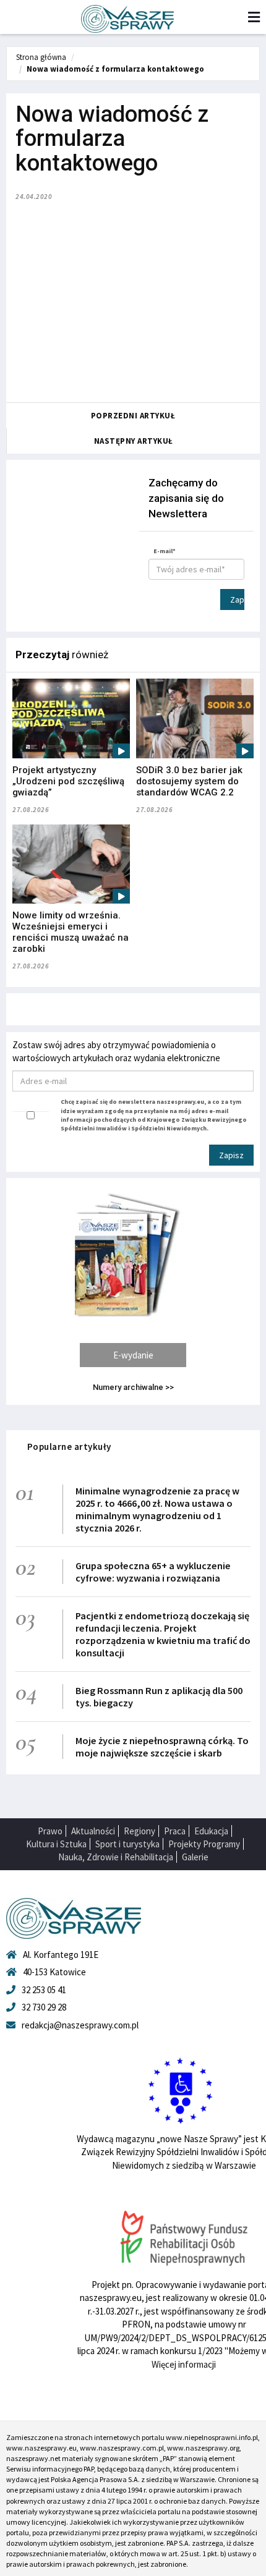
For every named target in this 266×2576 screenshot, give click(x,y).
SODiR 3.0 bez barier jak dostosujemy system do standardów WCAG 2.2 (189, 781)
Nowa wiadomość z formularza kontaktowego (115, 69)
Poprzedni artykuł (133, 416)
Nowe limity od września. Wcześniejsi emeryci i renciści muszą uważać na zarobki (71, 932)
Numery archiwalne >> (133, 1387)
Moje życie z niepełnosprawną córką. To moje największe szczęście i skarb (162, 1747)
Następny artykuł (134, 441)
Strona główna (41, 57)
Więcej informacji (184, 2364)
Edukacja (211, 1831)
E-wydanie (133, 1355)
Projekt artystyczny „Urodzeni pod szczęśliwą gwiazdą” (68, 781)
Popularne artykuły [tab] (69, 1447)
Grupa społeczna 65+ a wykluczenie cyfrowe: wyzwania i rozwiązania (153, 1572)
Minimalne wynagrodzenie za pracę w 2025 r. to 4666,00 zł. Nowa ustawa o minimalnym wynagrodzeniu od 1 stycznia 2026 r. (157, 1509)
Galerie (195, 1857)
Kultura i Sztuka (56, 1844)
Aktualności (93, 1831)
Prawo (50, 1831)
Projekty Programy (204, 1844)
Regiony (139, 1831)
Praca (175, 1831)
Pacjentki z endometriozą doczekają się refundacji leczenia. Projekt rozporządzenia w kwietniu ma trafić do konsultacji (163, 1634)
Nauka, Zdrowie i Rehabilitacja (116, 1857)
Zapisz (237, 600)
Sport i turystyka (127, 1844)
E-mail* (165, 551)
